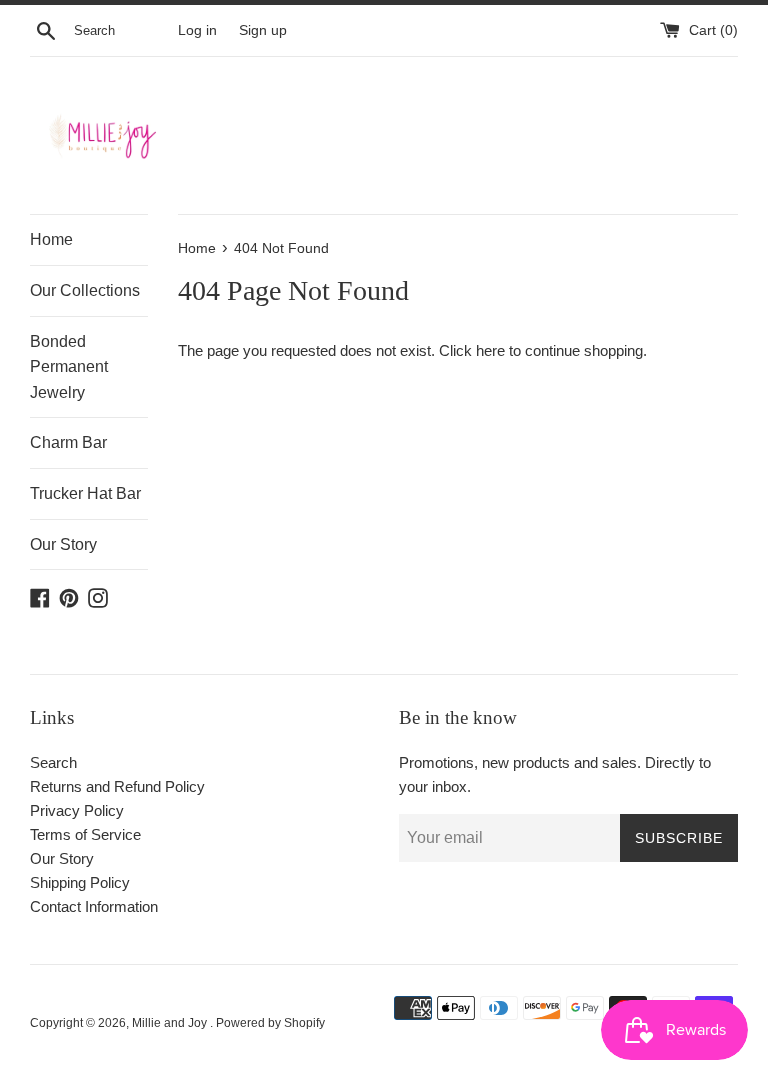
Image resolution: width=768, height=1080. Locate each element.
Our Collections (85, 290)
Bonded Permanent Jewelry (69, 367)
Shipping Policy (80, 882)
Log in (197, 30)
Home (51, 239)
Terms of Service (85, 834)
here (490, 350)
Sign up (263, 30)
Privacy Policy (77, 810)
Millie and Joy (171, 1023)
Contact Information (94, 906)
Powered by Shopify (270, 1023)
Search (53, 762)
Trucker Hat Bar (85, 493)
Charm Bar (68, 442)
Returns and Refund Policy (117, 786)
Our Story (63, 544)
